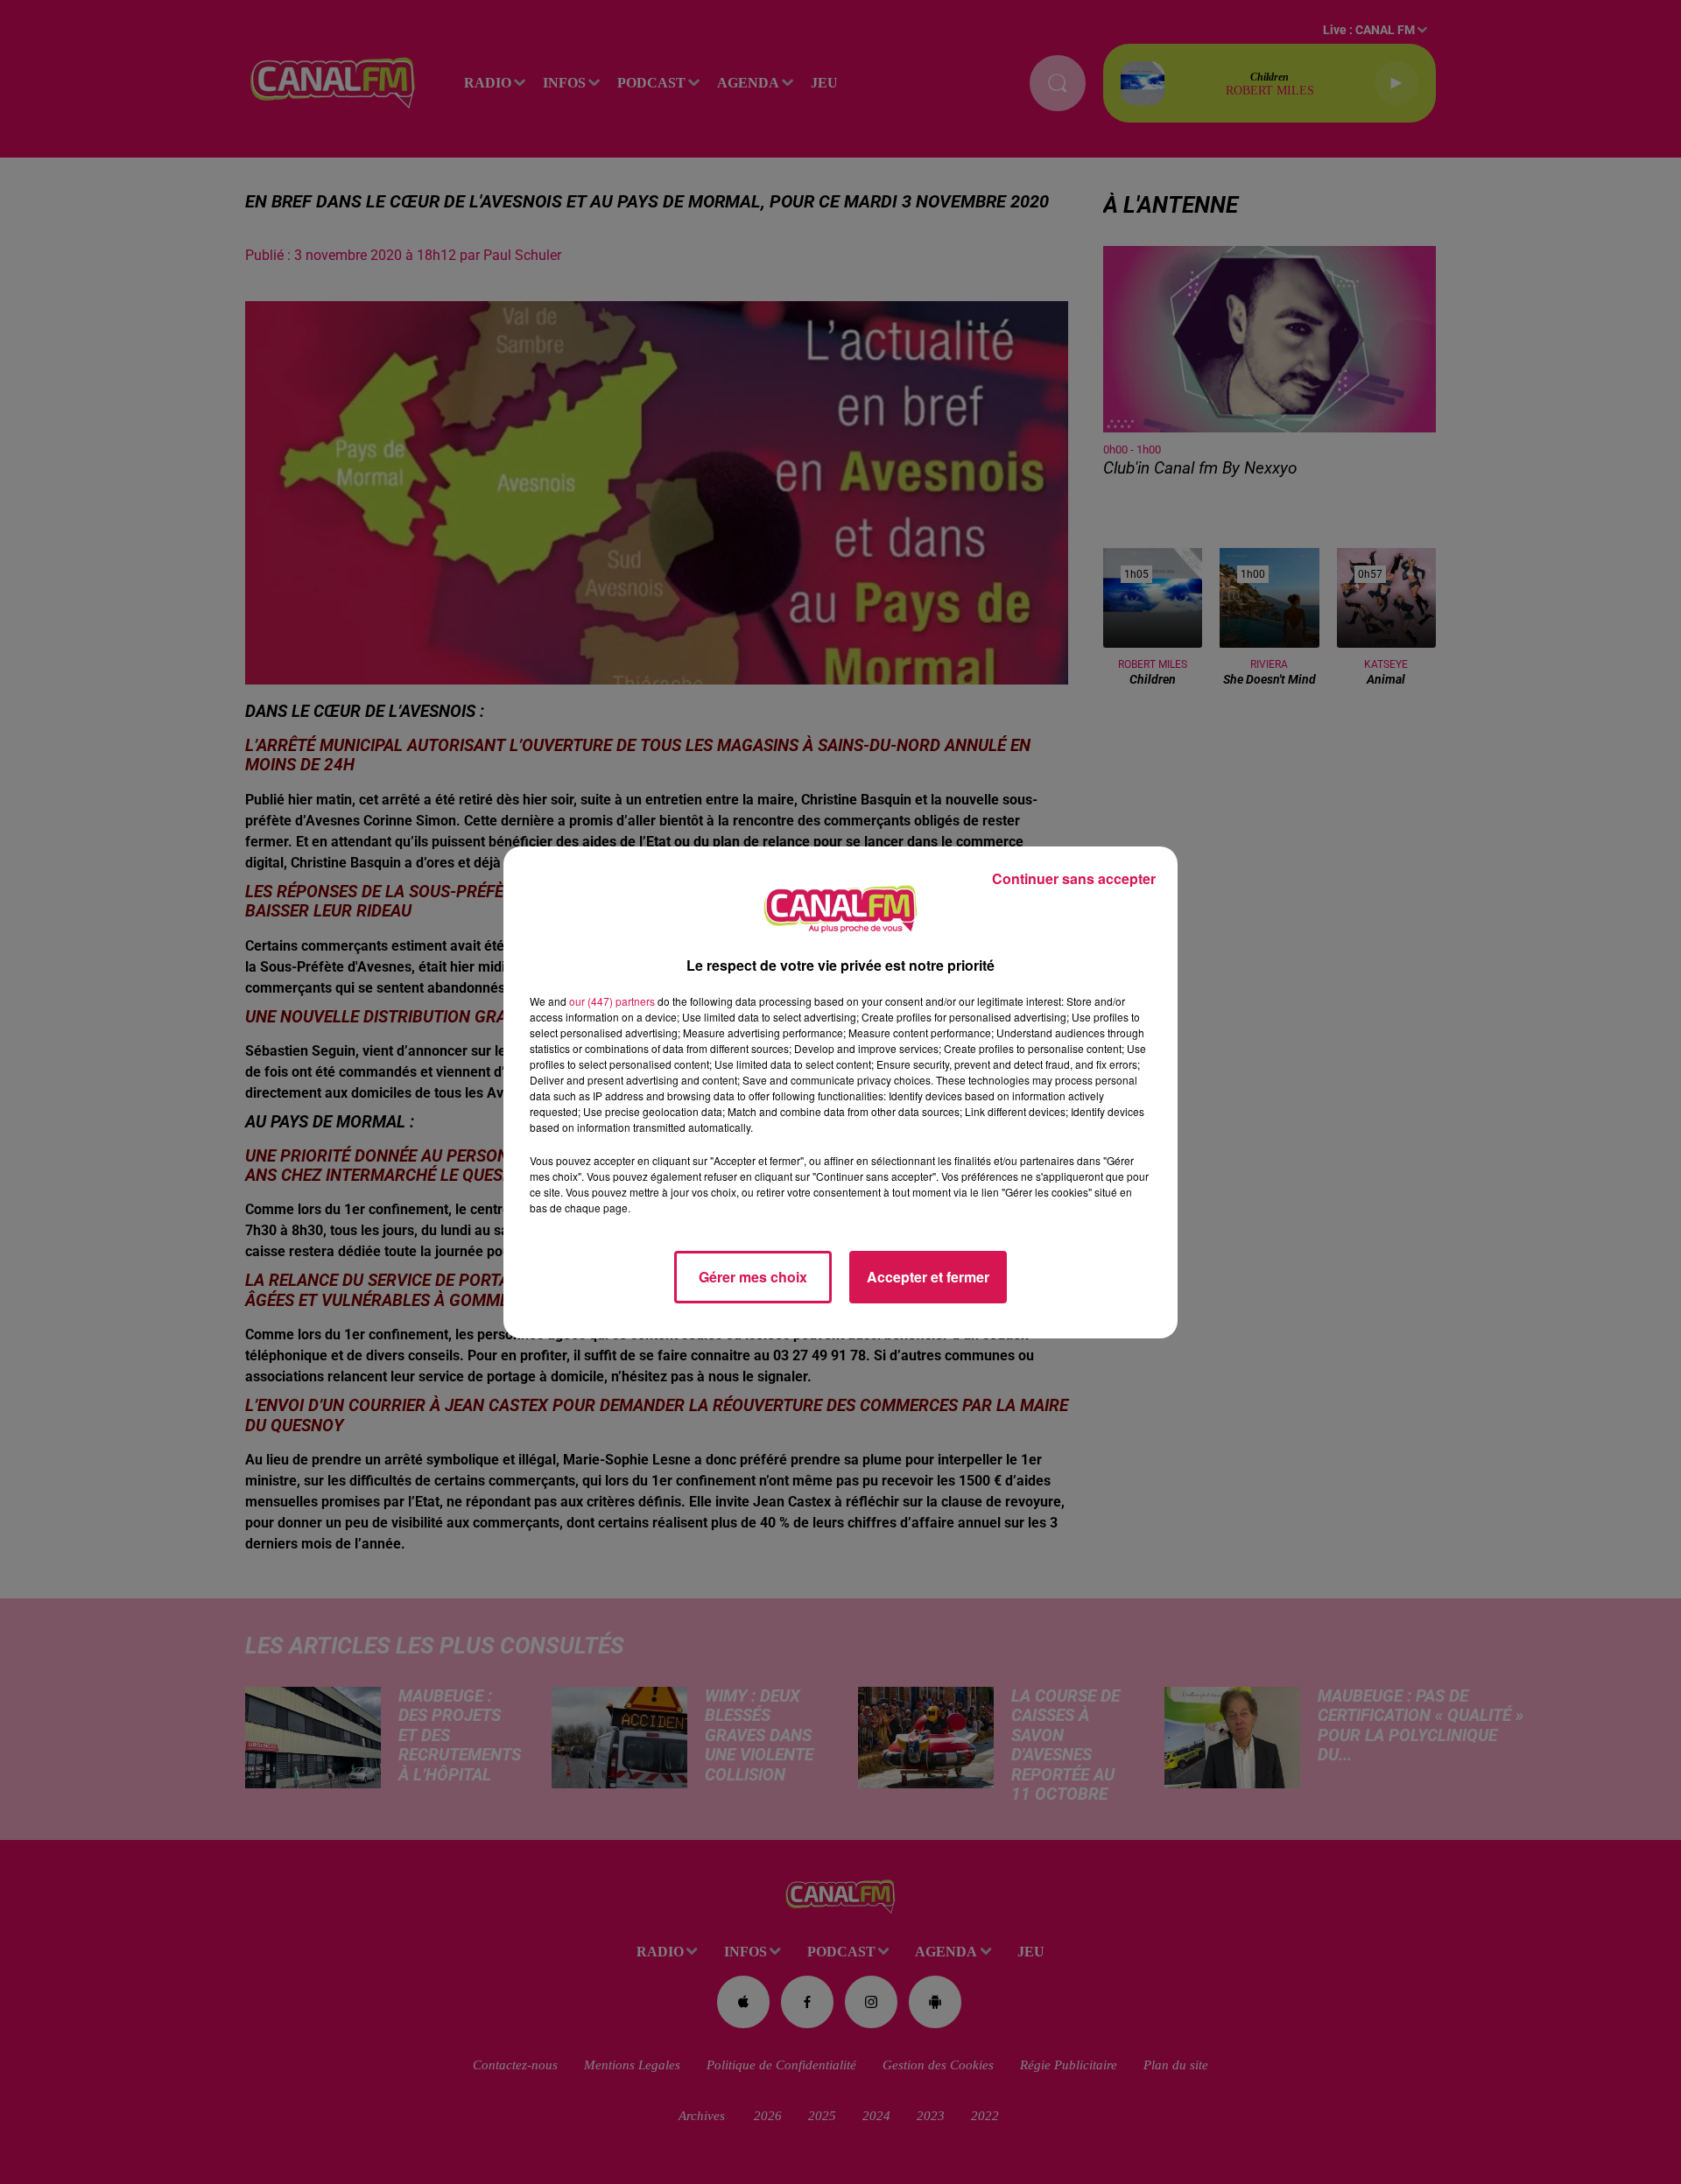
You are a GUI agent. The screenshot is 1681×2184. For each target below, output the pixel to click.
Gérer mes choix (753, 1277)
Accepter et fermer (928, 1277)
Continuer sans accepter (1074, 878)
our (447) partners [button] (612, 1001)
